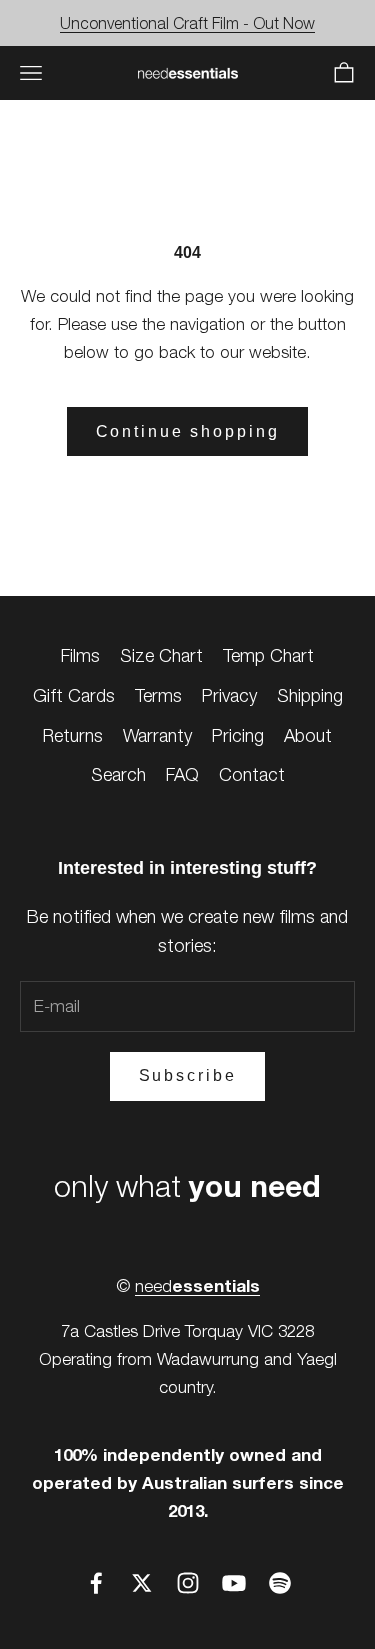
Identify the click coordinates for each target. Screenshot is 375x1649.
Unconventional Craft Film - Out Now (187, 23)
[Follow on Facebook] (96, 1583)
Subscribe (188, 1075)
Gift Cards (74, 695)
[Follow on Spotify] (280, 1583)
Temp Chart (268, 655)
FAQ (182, 774)
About (308, 735)
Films (80, 655)
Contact (252, 774)
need (197, 1286)
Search (118, 774)
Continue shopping (188, 431)
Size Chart (161, 655)
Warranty (157, 735)
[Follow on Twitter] (142, 1583)
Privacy (229, 695)
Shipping (310, 695)
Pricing (238, 735)
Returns (73, 735)
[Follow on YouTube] (234, 1583)
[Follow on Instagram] (188, 1583)
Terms (158, 695)
